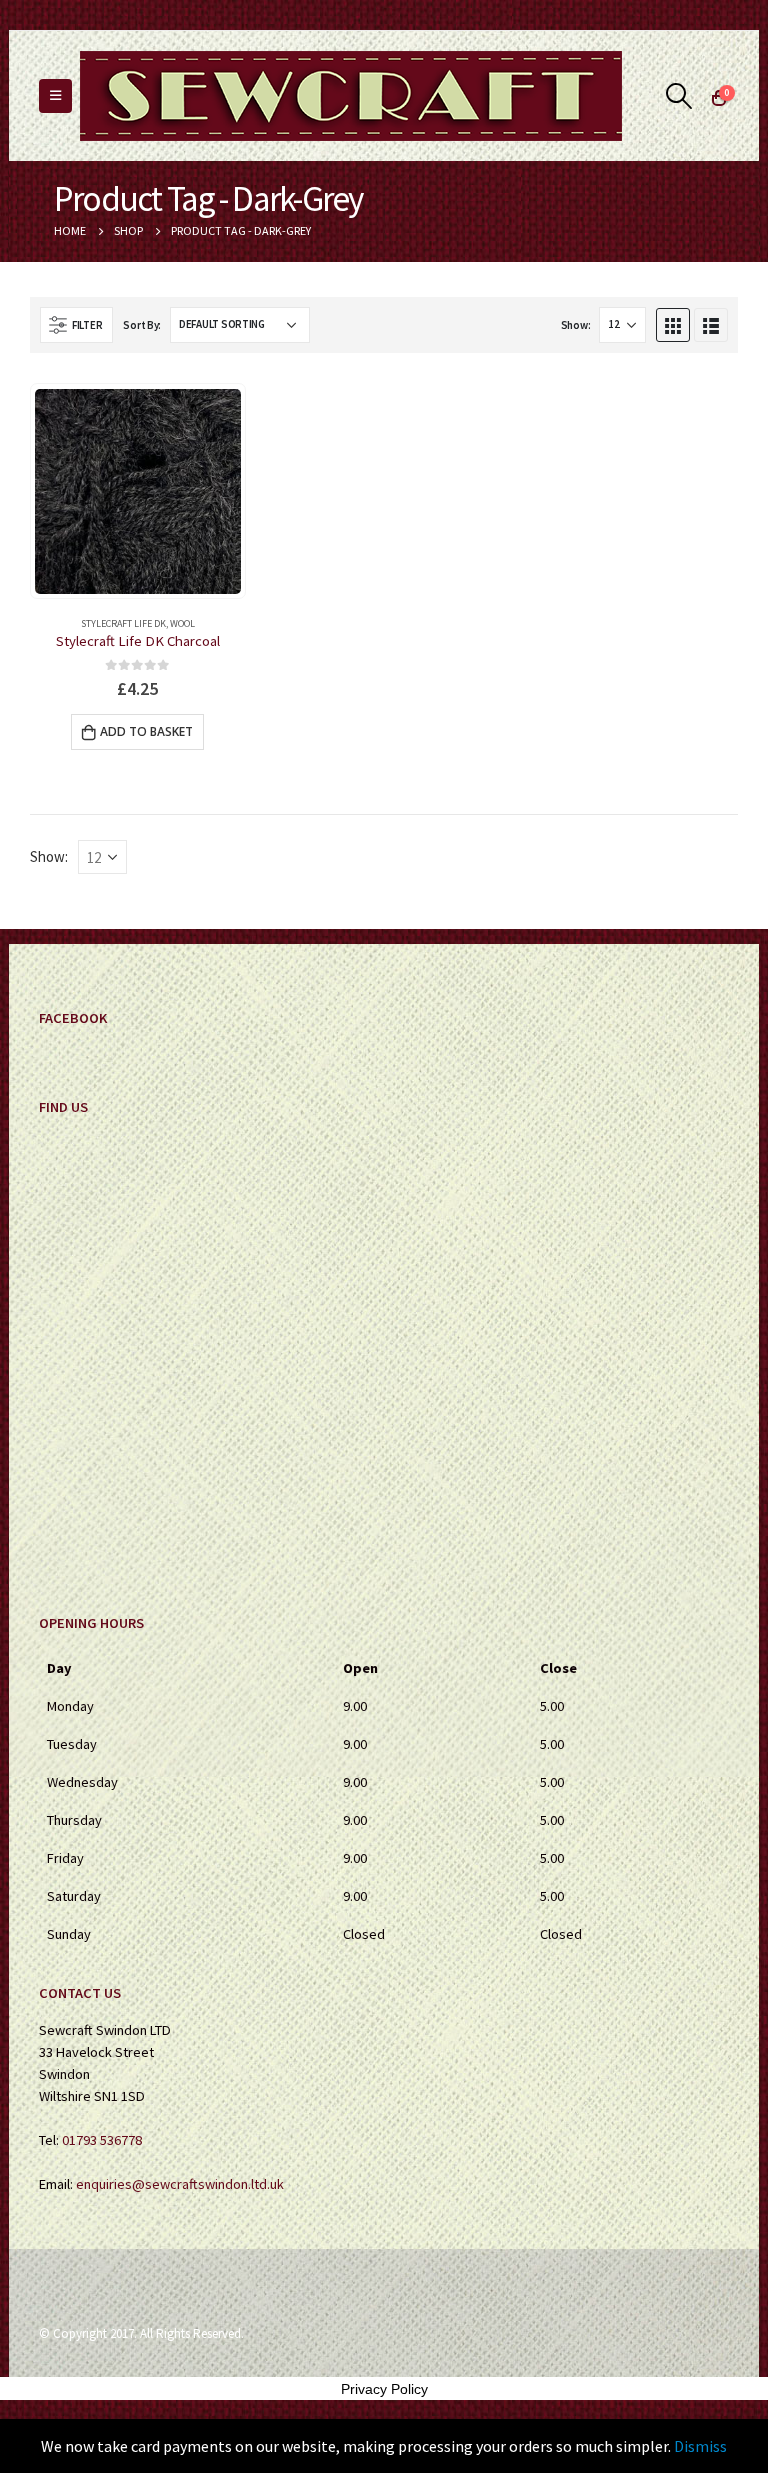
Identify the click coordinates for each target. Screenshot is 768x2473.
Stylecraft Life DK (123, 623)
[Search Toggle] (679, 96)
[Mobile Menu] (55, 96)
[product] (137, 491)
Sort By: (142, 325)
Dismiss (700, 2446)
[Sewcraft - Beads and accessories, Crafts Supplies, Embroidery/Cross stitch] (351, 96)
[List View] (711, 325)
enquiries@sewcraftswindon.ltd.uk (180, 2184)
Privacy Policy (384, 2389)
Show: (576, 325)
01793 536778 (102, 2140)
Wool (182, 623)
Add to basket (146, 731)
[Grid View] (673, 325)
